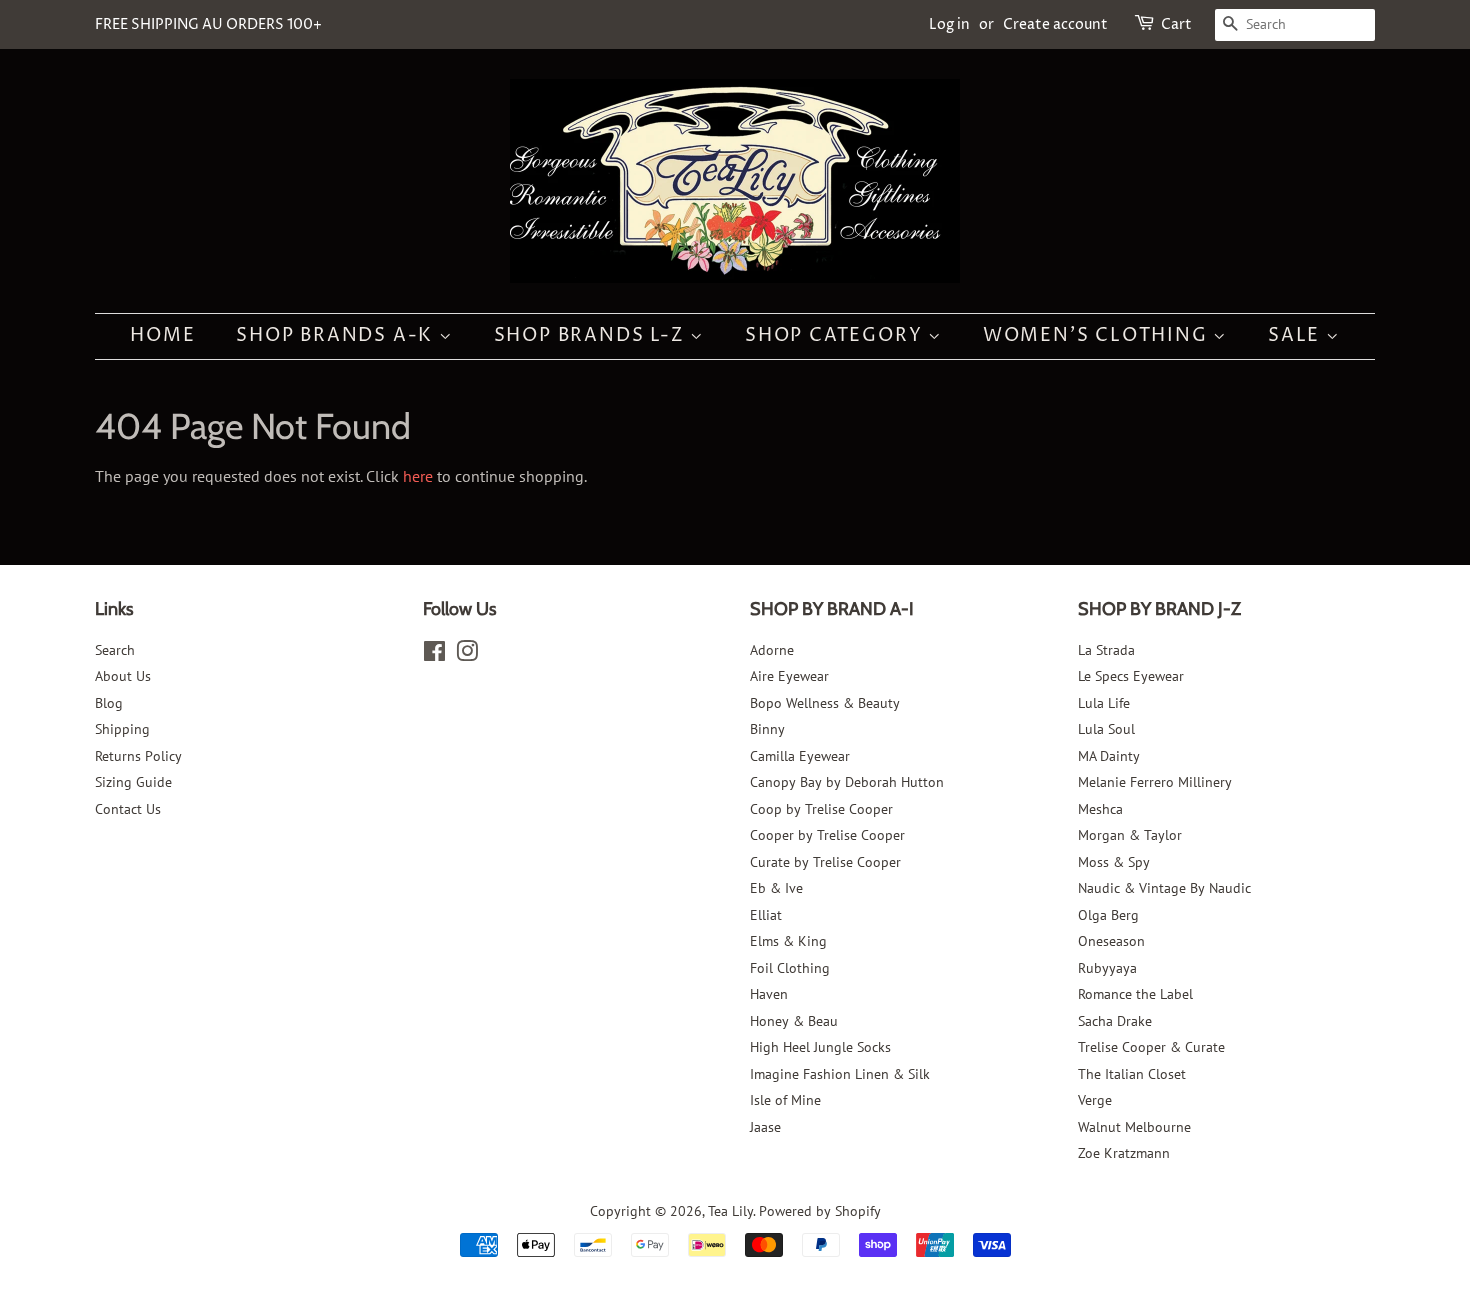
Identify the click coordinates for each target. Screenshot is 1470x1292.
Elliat (766, 915)
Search (115, 650)
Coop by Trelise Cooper (821, 809)
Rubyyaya (1107, 968)
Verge (1095, 1100)
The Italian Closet (1132, 1074)
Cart (1176, 24)
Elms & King (788, 941)
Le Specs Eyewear (1131, 676)
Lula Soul (1106, 729)
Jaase (765, 1127)
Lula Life (1104, 703)
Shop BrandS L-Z (592, 335)
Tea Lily (730, 1211)
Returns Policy (138, 756)
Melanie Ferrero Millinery (1155, 782)
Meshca (1100, 809)
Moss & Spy (1114, 862)
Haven (769, 994)
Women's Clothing (1098, 335)
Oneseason (1111, 941)
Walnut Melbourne (1134, 1127)
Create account (1055, 24)
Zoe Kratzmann (1124, 1153)
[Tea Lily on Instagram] (467, 655)
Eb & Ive (776, 888)
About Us (123, 676)
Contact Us (128, 809)
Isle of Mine (785, 1100)
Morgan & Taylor (1130, 835)
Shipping (122, 729)
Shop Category (836, 335)
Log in (949, 24)
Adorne (772, 650)
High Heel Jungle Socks (820, 1047)
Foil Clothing (790, 968)
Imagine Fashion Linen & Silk (840, 1074)
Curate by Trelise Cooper (825, 862)
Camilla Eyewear (800, 756)
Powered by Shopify (820, 1211)
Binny (767, 729)
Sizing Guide (133, 782)
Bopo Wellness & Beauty (825, 703)
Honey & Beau (794, 1021)
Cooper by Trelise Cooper (827, 835)
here (418, 476)
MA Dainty (1109, 756)
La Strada (1106, 650)
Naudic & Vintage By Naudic (1164, 888)
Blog (109, 703)
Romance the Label (1135, 994)
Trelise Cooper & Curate (1151, 1047)
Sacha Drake (1115, 1021)
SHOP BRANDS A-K (337, 335)
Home (162, 335)
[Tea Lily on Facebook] (434, 655)
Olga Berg (1108, 915)
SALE (1297, 335)
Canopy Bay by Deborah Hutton (847, 782)
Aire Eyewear (789, 676)
